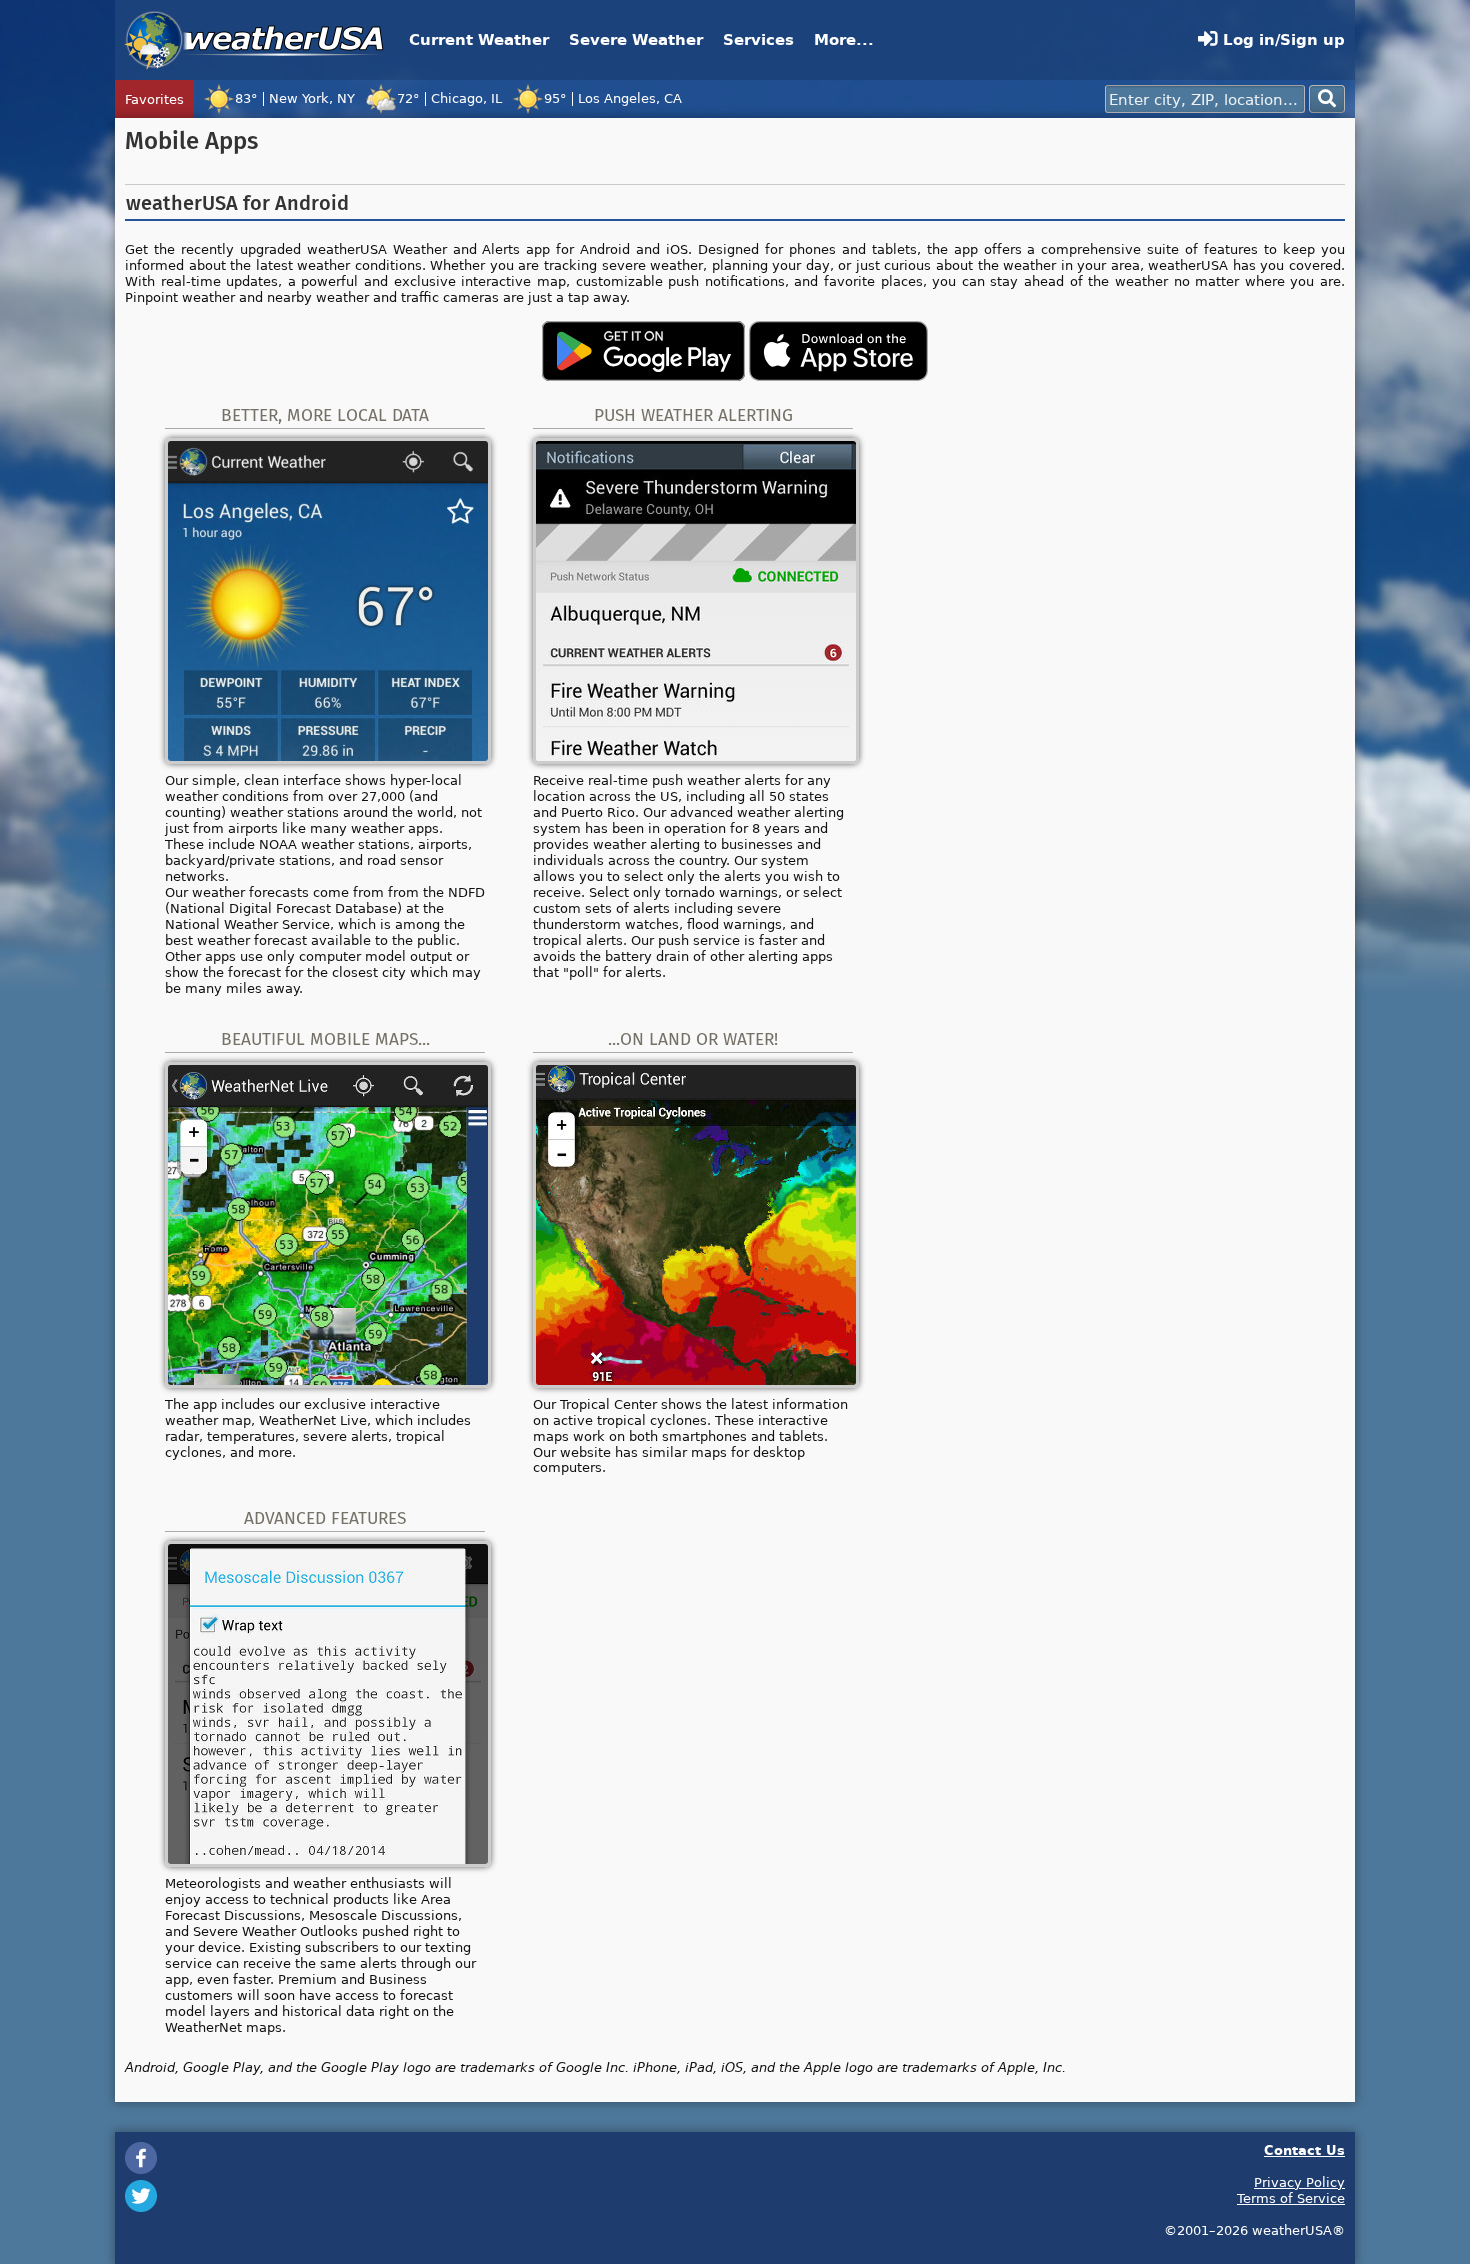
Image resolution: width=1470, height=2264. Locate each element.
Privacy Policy (1299, 2182)
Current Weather (479, 39)
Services (758, 39)
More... (844, 39)
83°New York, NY (295, 98)
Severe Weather (636, 39)
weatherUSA (254, 40)
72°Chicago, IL (449, 98)
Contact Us (1304, 2149)
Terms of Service (1291, 2198)
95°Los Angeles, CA (613, 98)
